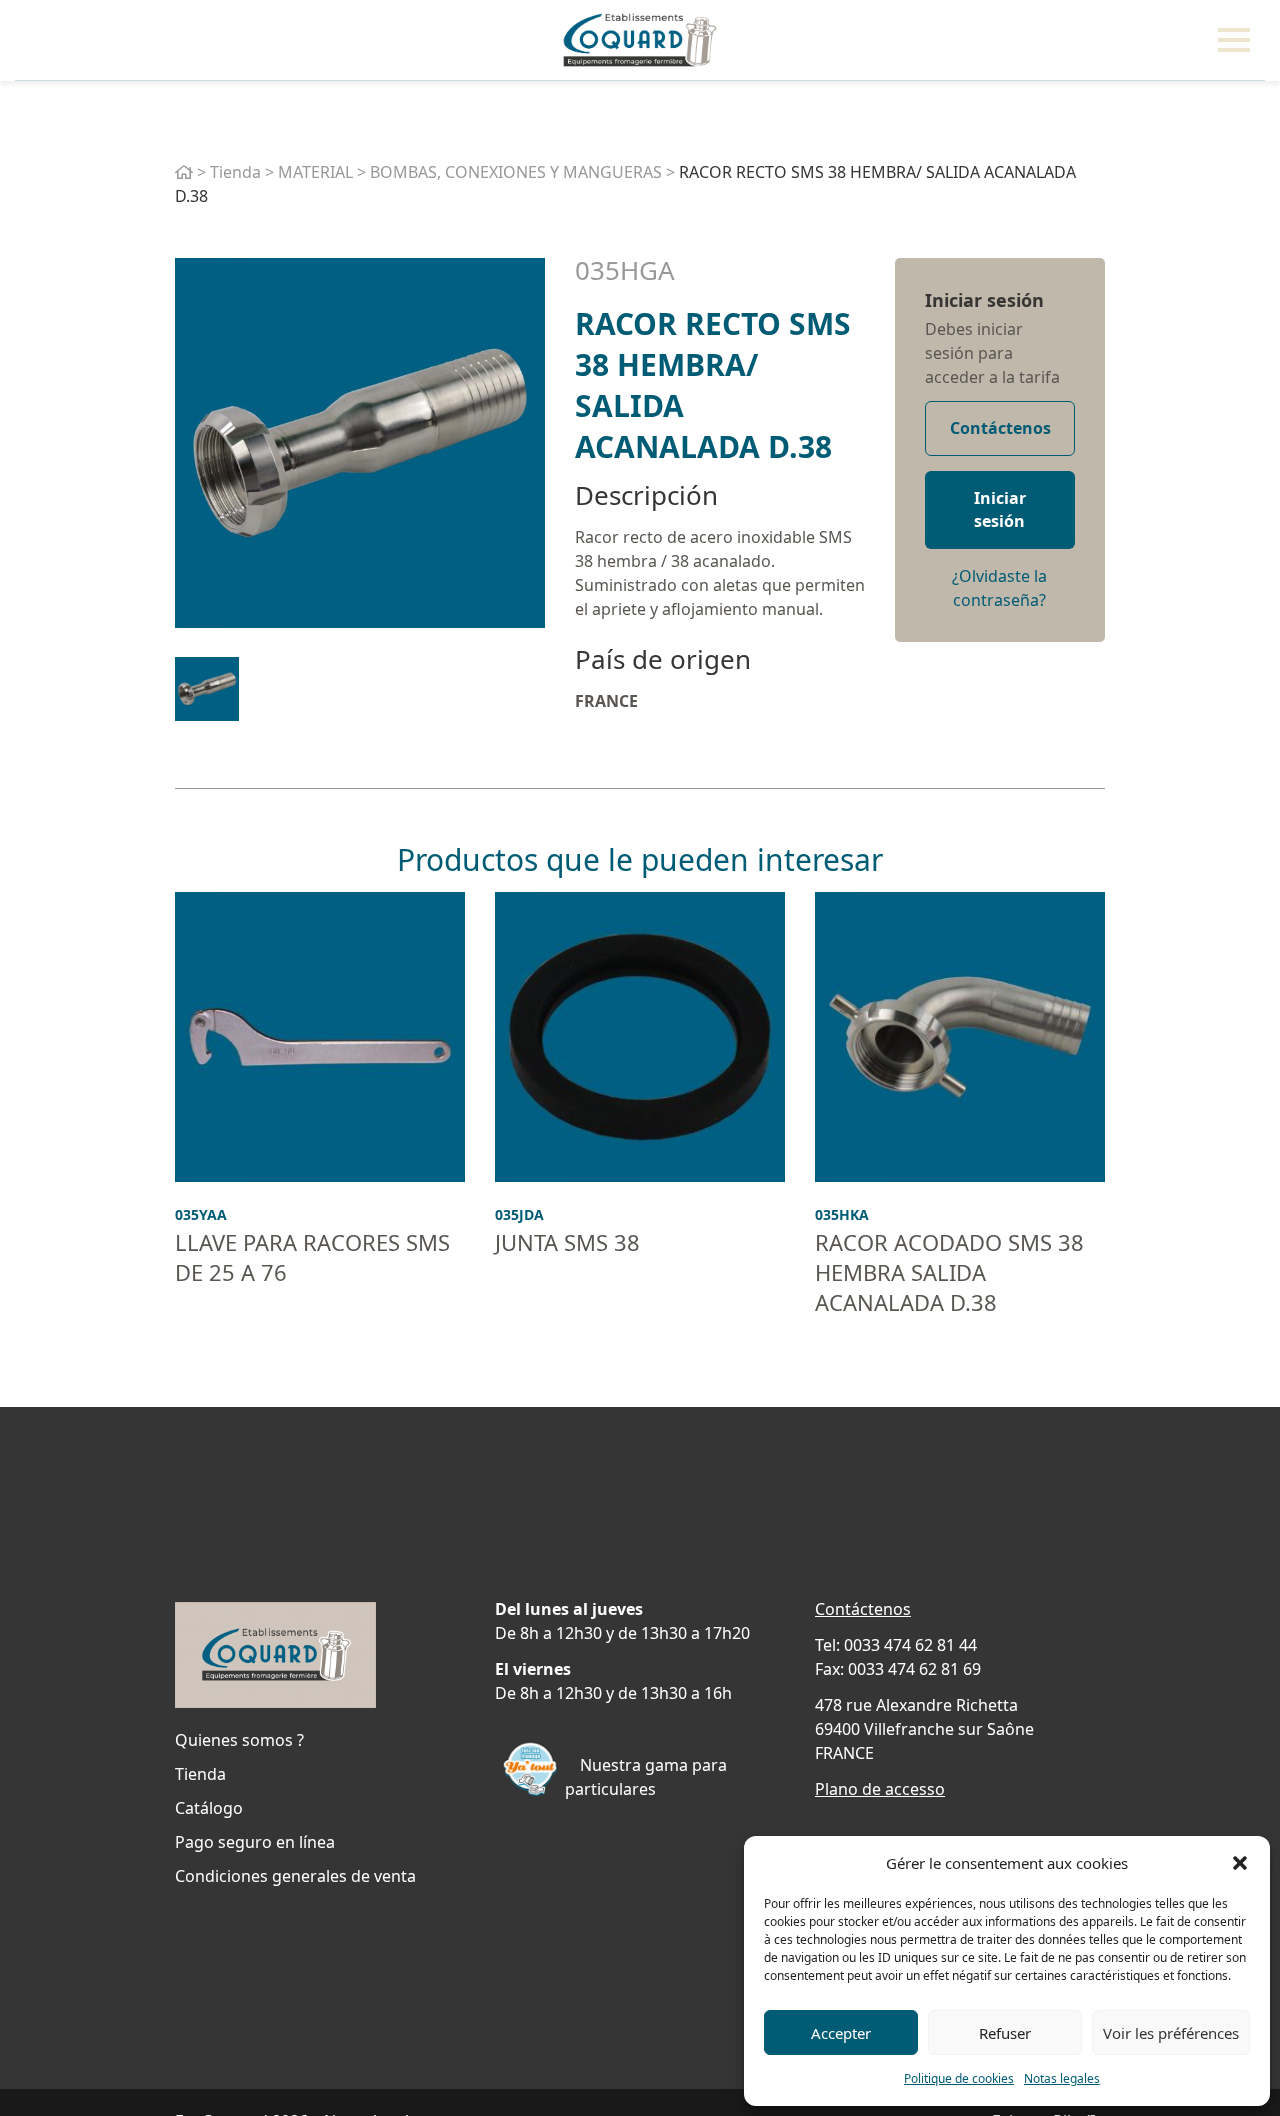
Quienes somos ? (239, 1740)
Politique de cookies (959, 2078)
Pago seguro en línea (255, 1842)
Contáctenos (1000, 428)
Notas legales (1062, 2078)
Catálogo (209, 1808)
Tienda (235, 172)
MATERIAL (315, 172)
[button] (1240, 1863)
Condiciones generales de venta (295, 1876)
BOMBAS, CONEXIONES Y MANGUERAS (516, 172)
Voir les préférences (1171, 2033)
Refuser (1005, 2033)
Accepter (841, 2033)
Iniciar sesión (984, 300)
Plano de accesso (880, 1789)
